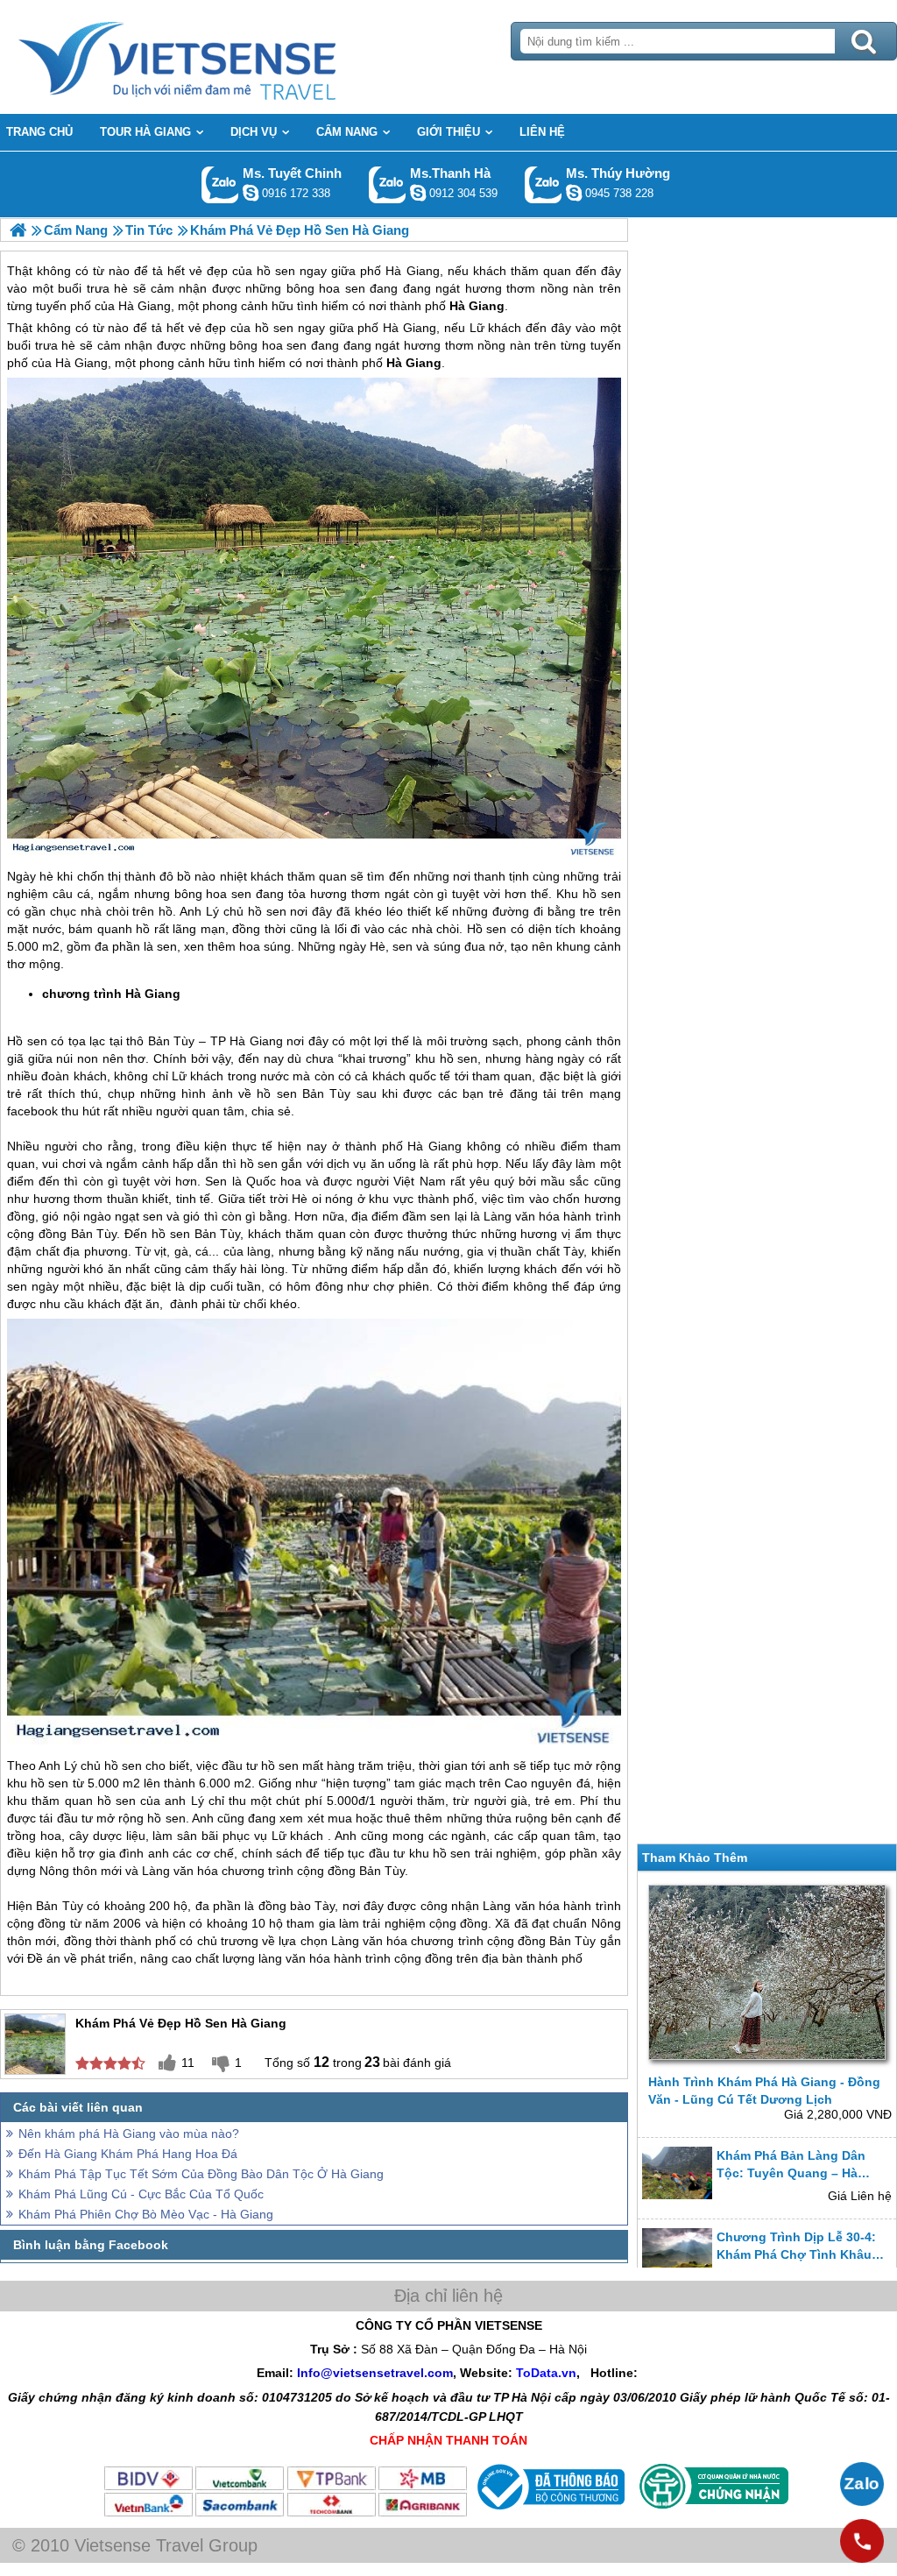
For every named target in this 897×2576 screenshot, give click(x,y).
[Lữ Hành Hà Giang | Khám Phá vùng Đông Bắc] (18, 230)
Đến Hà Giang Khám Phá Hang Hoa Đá (128, 2154)
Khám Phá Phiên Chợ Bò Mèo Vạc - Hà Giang (146, 2214)
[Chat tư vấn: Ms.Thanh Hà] (418, 193)
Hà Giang (410, 328)
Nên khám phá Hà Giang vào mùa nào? (129, 2134)
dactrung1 (574, 193)
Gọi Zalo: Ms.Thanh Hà (388, 184)
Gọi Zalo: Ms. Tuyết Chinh (220, 184)
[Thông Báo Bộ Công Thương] (549, 2514)
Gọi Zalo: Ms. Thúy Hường (544, 184)
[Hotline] (862, 2541)
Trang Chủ (221, 57)
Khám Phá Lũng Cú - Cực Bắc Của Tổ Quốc (141, 2194)
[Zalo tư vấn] (862, 2484)
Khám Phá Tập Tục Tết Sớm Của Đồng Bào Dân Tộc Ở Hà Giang (201, 2174)
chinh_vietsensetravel (251, 193)
